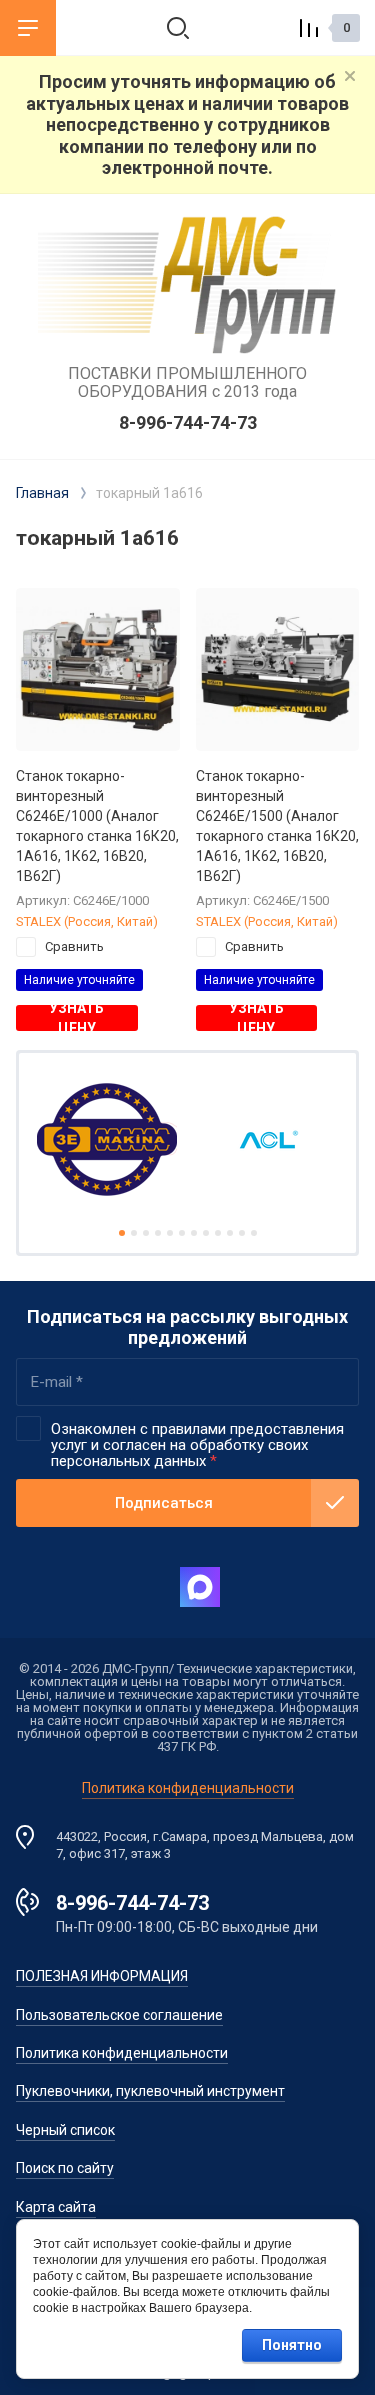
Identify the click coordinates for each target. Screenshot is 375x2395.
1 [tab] (122, 1233)
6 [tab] (182, 1233)
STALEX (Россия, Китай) (87, 921)
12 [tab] (254, 1233)
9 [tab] (218, 1233)
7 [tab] (194, 1233)
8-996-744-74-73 (188, 422)
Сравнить (74, 946)
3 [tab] (146, 1233)
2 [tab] (134, 1233)
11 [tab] (242, 1233)
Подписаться (164, 1503)
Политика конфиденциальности (188, 1788)
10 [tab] (230, 1233)
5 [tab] (170, 1233)
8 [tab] (206, 1233)
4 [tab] (158, 1233)
